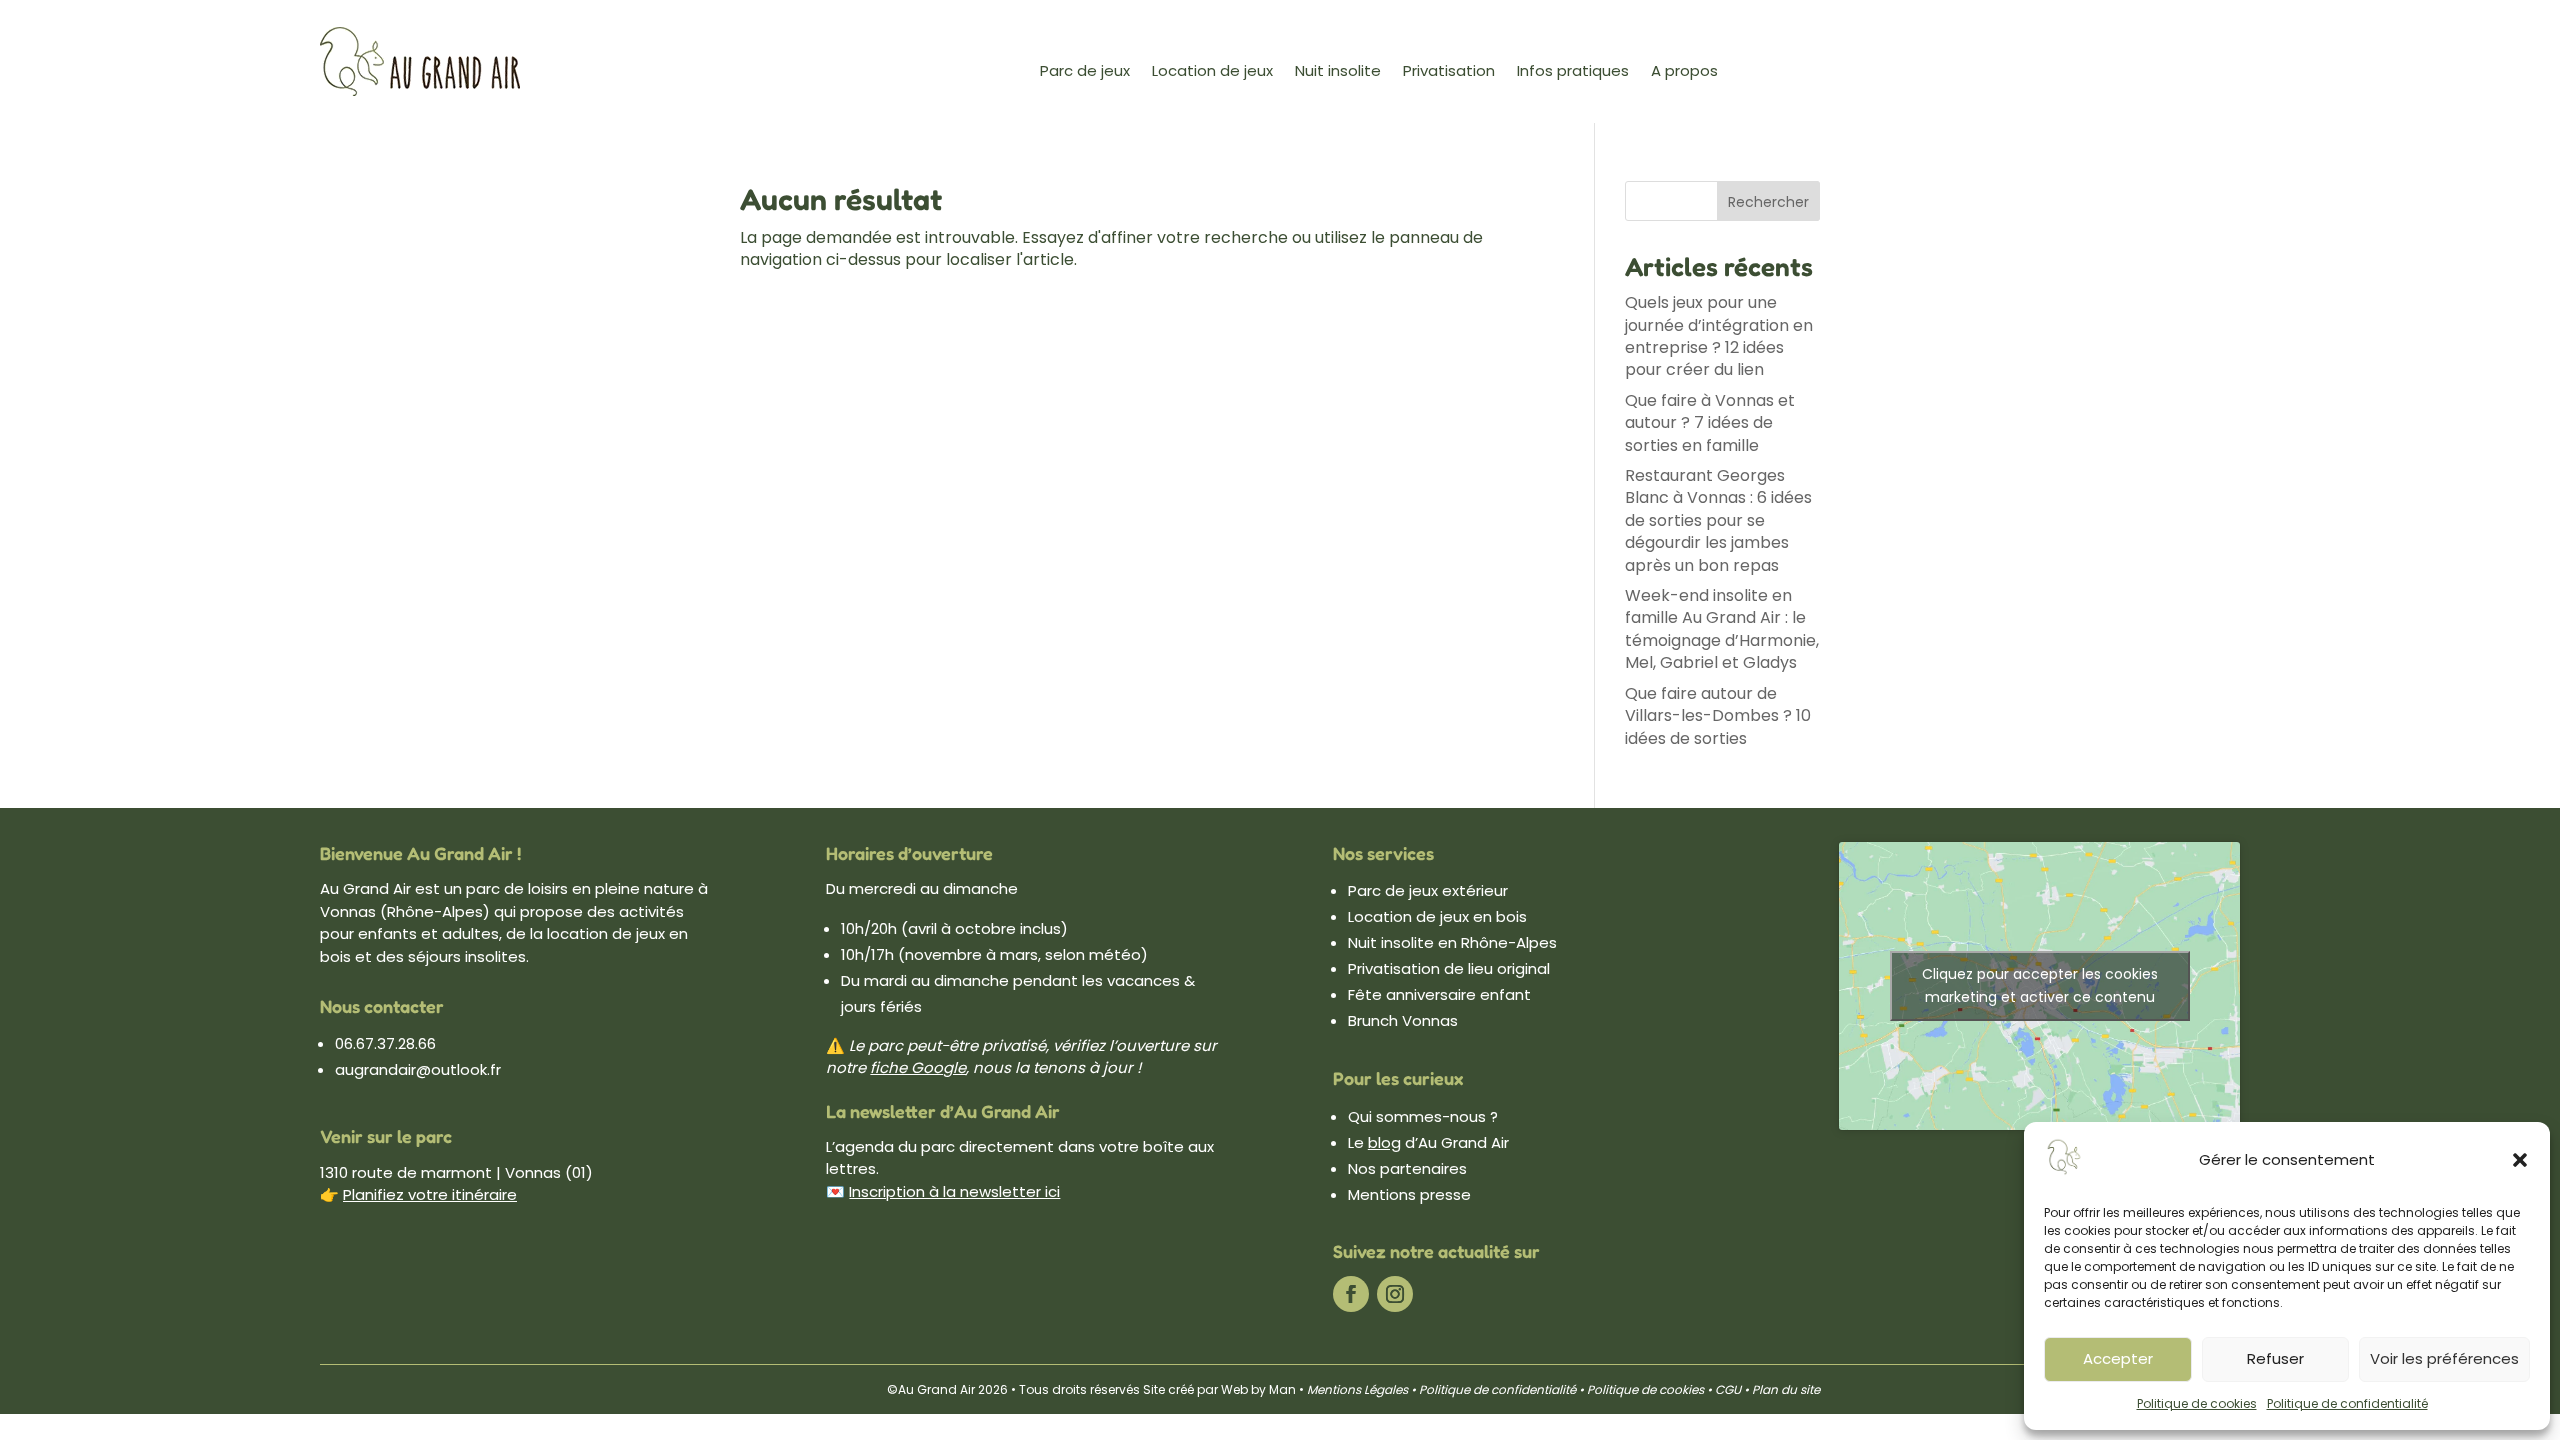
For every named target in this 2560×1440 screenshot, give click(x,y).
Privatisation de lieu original (1449, 968)
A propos (1684, 72)
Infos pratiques (1573, 72)
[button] (2520, 1160)
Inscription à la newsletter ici (954, 1191)
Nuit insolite (1338, 72)
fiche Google (918, 1067)
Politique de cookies (2197, 1403)
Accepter (2118, 1358)
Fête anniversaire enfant (1439, 994)
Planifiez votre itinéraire (430, 1194)
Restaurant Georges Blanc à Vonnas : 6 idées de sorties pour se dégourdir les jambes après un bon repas (1718, 520)
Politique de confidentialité (2347, 1403)
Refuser (2275, 1358)
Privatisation (1449, 72)
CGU (1728, 1389)
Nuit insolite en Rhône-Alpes (1452, 942)
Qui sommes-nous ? (1423, 1116)
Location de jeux (1212, 72)
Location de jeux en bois (1437, 916)
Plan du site (1784, 1389)
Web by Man (1258, 1389)
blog (1384, 1142)
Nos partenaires (1407, 1168)
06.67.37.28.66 (385, 1043)
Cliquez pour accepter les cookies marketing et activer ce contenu (2040, 985)
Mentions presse (1409, 1194)
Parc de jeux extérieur (1428, 890)
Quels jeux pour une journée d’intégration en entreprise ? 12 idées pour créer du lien (1719, 336)
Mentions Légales (1357, 1389)
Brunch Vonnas (1403, 1020)
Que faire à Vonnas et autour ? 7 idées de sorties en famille (1710, 423)
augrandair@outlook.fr (418, 1069)
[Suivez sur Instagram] (1395, 1294)
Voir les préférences (2444, 1358)
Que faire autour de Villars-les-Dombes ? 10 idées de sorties (1718, 716)
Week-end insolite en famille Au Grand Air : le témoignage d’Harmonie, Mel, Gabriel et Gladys (1722, 629)
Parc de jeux (1085, 72)
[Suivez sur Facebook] (1351, 1294)
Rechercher (1768, 202)
